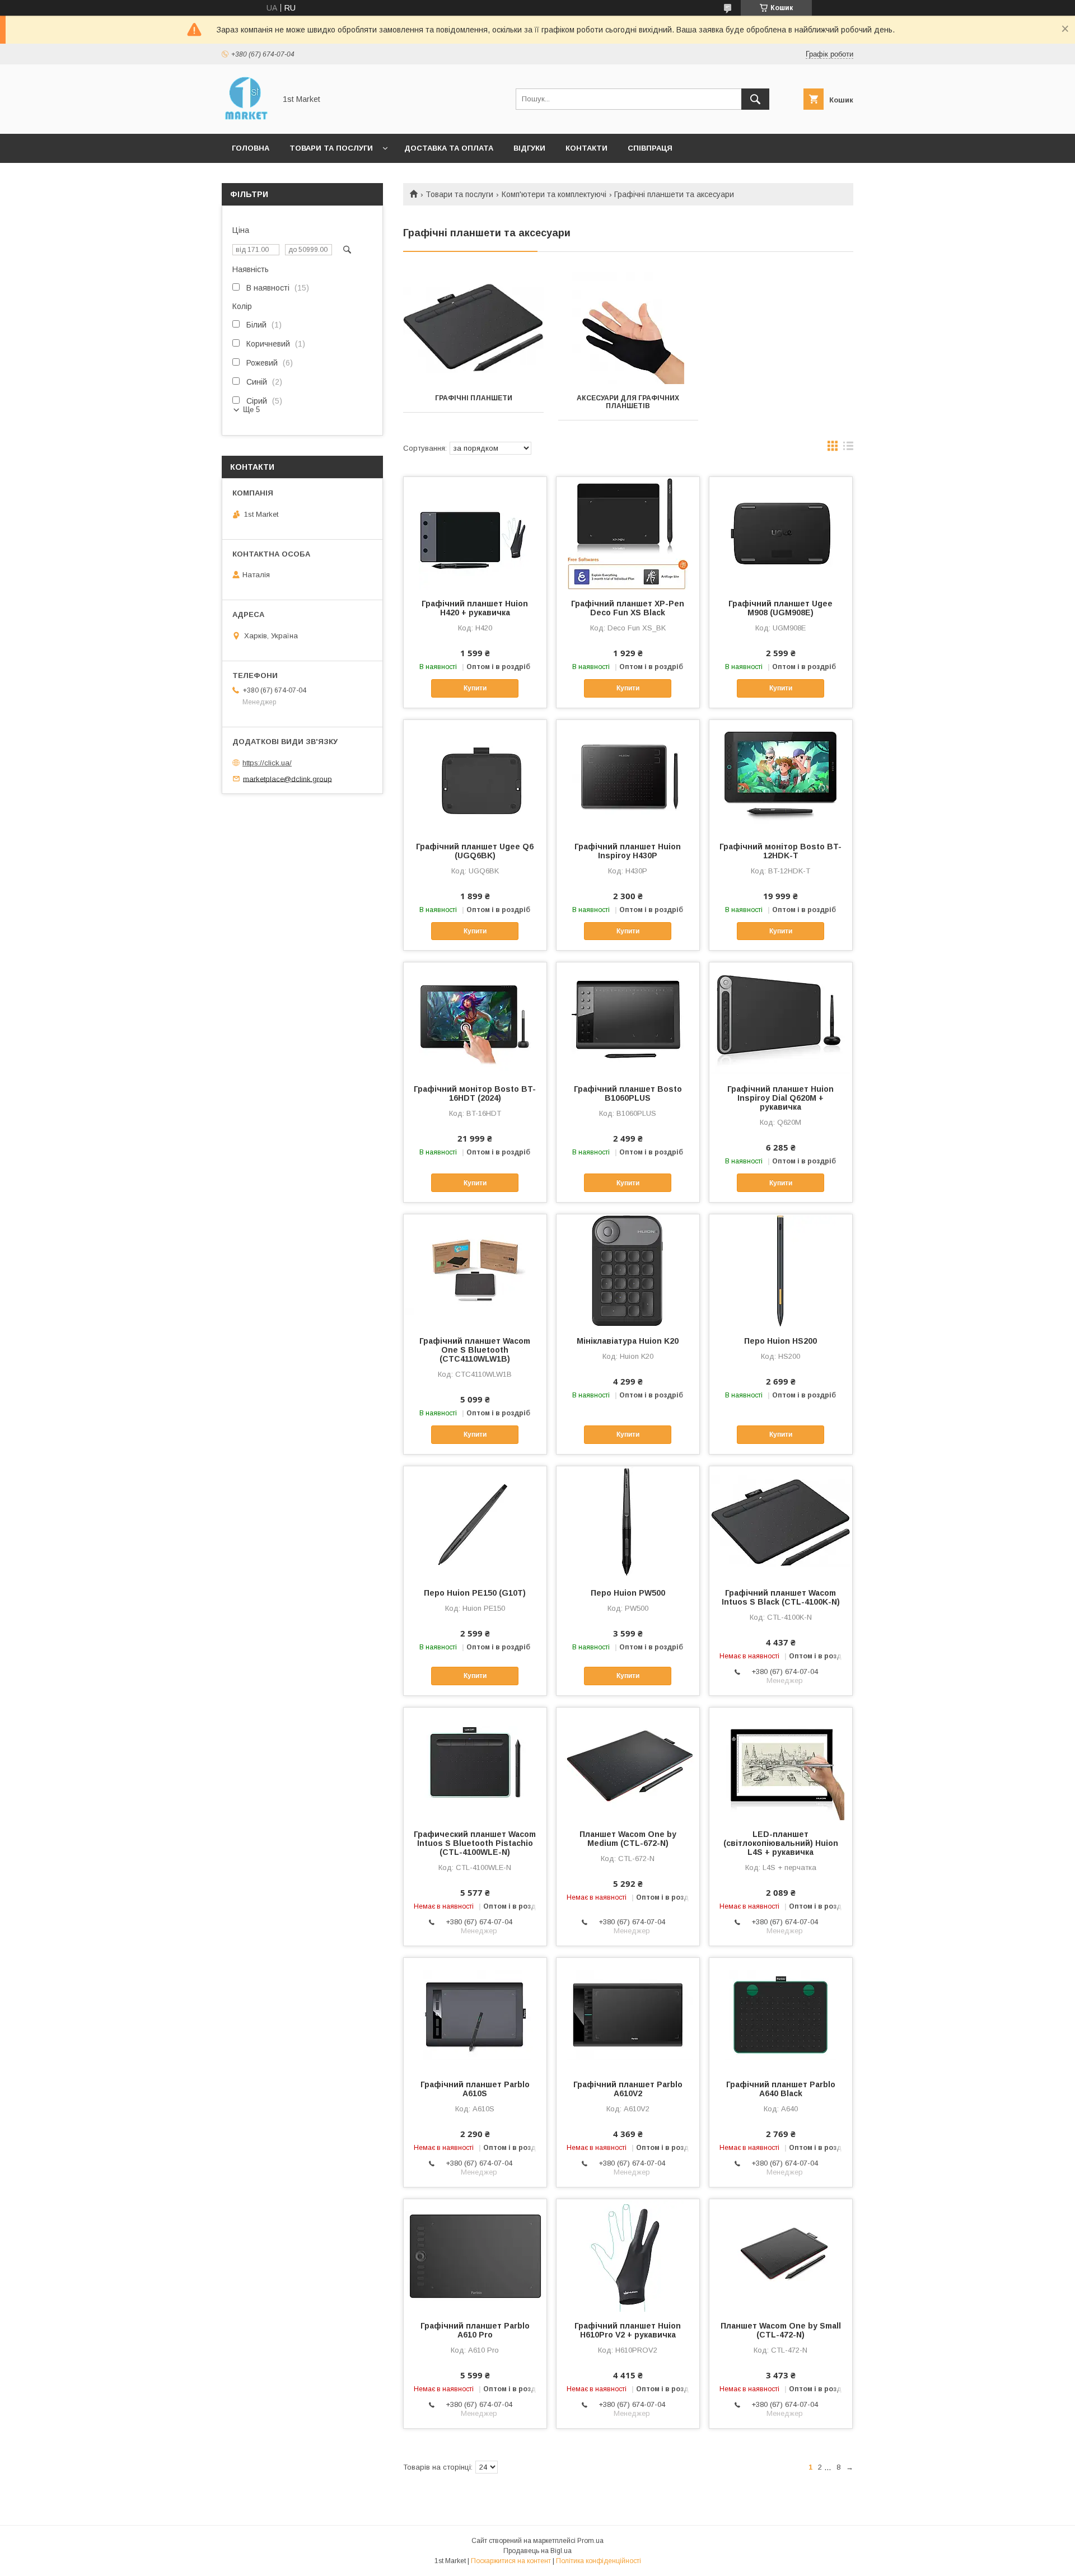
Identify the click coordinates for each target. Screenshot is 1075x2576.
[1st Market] (246, 119)
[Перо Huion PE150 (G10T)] (475, 1522)
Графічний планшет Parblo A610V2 (628, 2089)
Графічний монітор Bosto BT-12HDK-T (780, 851)
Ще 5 (251, 410)
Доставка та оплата (449, 148)
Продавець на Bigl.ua (537, 2551)
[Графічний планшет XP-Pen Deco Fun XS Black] (628, 533)
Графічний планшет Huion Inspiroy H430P (628, 851)
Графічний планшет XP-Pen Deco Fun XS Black (628, 608)
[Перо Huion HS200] (781, 1270)
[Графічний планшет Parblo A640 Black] (781, 2014)
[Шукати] (755, 99)
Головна (251, 148)
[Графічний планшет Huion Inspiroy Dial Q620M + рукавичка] (781, 1018)
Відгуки (529, 148)
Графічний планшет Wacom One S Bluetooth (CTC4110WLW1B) (475, 1350)
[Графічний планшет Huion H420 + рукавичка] (475, 533)
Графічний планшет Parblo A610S (475, 2089)
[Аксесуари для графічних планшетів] (628, 328)
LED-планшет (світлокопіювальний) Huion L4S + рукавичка (781, 1843)
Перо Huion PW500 (628, 1593)
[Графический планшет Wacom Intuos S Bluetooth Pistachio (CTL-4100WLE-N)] (475, 1764)
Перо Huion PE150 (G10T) (475, 1593)
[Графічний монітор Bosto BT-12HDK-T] (781, 776)
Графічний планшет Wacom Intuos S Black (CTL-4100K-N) (781, 1597)
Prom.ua (590, 2541)
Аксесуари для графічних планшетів (628, 402)
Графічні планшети (474, 398)
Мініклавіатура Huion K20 (628, 1341)
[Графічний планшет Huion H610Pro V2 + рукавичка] (628, 2255)
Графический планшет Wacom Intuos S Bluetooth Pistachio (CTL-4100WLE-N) (475, 1843)
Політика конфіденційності (599, 2561)
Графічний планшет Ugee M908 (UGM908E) (780, 608)
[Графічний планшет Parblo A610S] (475, 2014)
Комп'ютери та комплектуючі (554, 194)
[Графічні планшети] (473, 328)
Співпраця (650, 148)
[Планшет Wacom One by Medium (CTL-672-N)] (628, 1764)
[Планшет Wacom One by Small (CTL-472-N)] (781, 2255)
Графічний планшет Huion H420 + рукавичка (475, 608)
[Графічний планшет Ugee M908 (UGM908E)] (781, 533)
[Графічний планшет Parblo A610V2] (628, 2014)
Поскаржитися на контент (511, 2561)
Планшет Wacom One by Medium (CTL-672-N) (628, 1839)
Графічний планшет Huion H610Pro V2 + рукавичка (628, 2330)
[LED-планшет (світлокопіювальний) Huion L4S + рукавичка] (781, 1764)
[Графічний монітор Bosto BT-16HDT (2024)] (475, 1018)
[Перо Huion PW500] (628, 1522)
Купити (475, 688)
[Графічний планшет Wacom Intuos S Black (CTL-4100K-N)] (781, 1522)
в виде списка (848, 448)
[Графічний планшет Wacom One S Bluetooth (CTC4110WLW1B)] (475, 1270)
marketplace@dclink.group (288, 779)
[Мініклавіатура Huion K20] (628, 1270)
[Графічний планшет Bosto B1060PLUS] (628, 1018)
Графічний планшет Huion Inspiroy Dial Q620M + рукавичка (780, 1098)
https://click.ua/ (267, 763)
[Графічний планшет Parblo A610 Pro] (475, 2255)
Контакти (586, 148)
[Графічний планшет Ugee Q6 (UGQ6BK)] (475, 776)
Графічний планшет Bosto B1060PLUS (628, 1093)
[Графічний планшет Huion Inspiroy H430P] (628, 776)
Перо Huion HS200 (780, 1341)
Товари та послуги (331, 148)
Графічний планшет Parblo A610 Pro (475, 2330)
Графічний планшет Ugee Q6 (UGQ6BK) (475, 851)
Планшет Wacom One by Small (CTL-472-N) (781, 2330)
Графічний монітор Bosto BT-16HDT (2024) (475, 1093)
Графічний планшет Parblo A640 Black (781, 2089)
